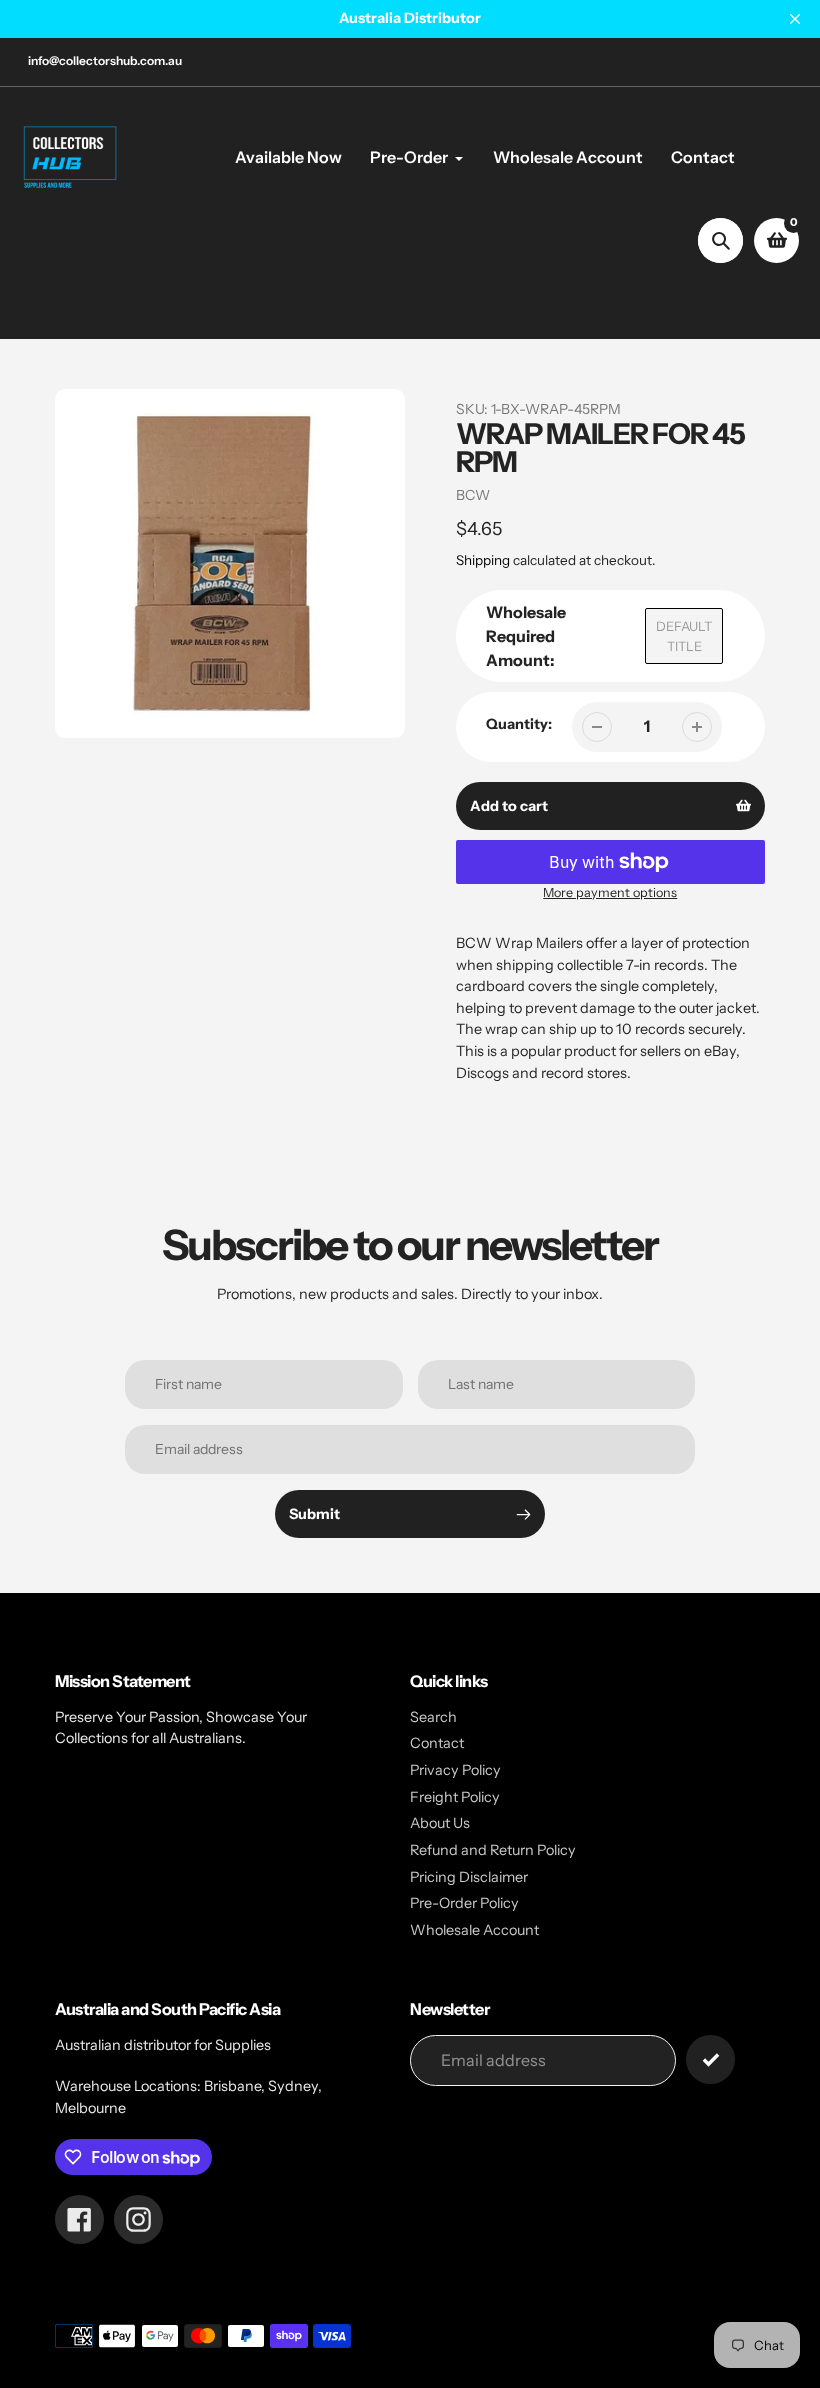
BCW (473, 495)
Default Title (684, 636)
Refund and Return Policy (493, 1850)
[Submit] (710, 2059)
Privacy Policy (455, 1770)
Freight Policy (455, 1797)
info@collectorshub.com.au (105, 60)
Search (433, 1717)
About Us (440, 1823)
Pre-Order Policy (464, 1903)
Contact (437, 1743)
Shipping (483, 560)
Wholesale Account (474, 1930)
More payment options (610, 892)
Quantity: (519, 724)
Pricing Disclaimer (469, 1877)
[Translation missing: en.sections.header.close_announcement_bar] (795, 19)
